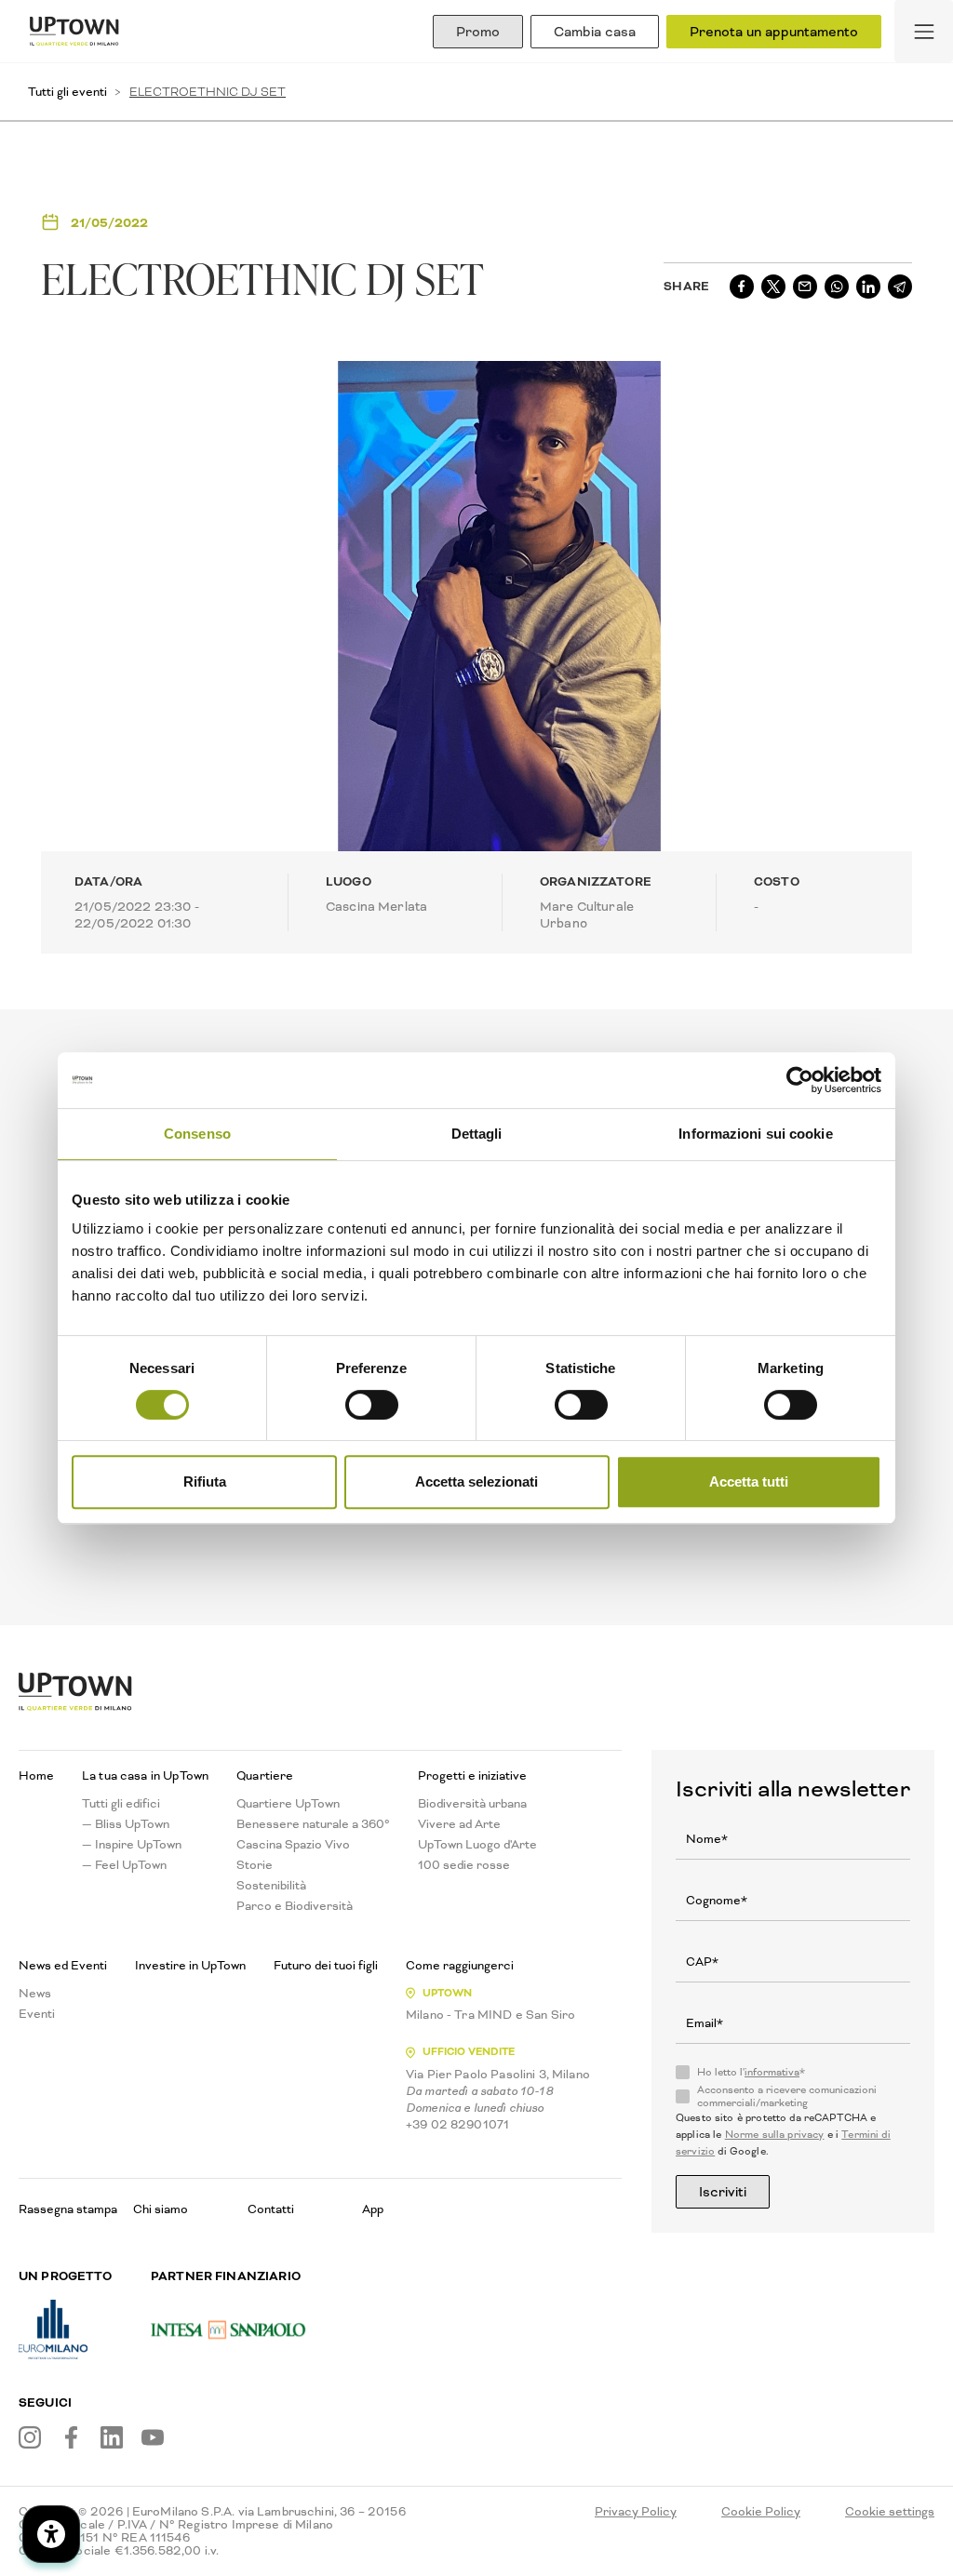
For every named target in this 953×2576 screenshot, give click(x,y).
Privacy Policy (636, 2512)
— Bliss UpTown (126, 1824)
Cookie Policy (761, 2512)
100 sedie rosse (464, 1865)
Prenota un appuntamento (774, 32)
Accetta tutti (749, 1482)
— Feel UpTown (124, 1865)
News (35, 1994)
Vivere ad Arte (459, 1824)
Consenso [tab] (197, 1134)
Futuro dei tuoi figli (326, 1966)
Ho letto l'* (751, 2073)
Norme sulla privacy (775, 2135)
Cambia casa (595, 32)
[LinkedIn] (112, 2437)
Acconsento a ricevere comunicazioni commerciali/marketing (787, 2097)
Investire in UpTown (190, 1966)
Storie (255, 1865)
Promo (478, 32)
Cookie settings (890, 2512)
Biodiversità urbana (472, 1804)
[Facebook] (71, 2437)
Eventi (37, 2014)
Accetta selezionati (476, 1482)
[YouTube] (153, 2437)
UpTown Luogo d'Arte (477, 1845)
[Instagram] (30, 2437)
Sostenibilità (271, 1886)
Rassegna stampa (68, 2209)
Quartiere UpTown (288, 1804)
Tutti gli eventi (67, 92)
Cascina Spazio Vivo (293, 1845)
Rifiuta (205, 1482)
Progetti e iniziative (472, 1776)
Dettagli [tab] (477, 1134)
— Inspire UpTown (132, 1845)
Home (36, 1776)
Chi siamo (161, 2209)
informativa (772, 2072)
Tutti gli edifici (121, 1804)
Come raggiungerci (460, 1966)
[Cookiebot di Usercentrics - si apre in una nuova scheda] (800, 1080)
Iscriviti (723, 2192)
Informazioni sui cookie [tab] (755, 1134)
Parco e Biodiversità (295, 1906)
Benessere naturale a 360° (313, 1824)
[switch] (372, 1405)
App (373, 2209)
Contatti (271, 2209)
